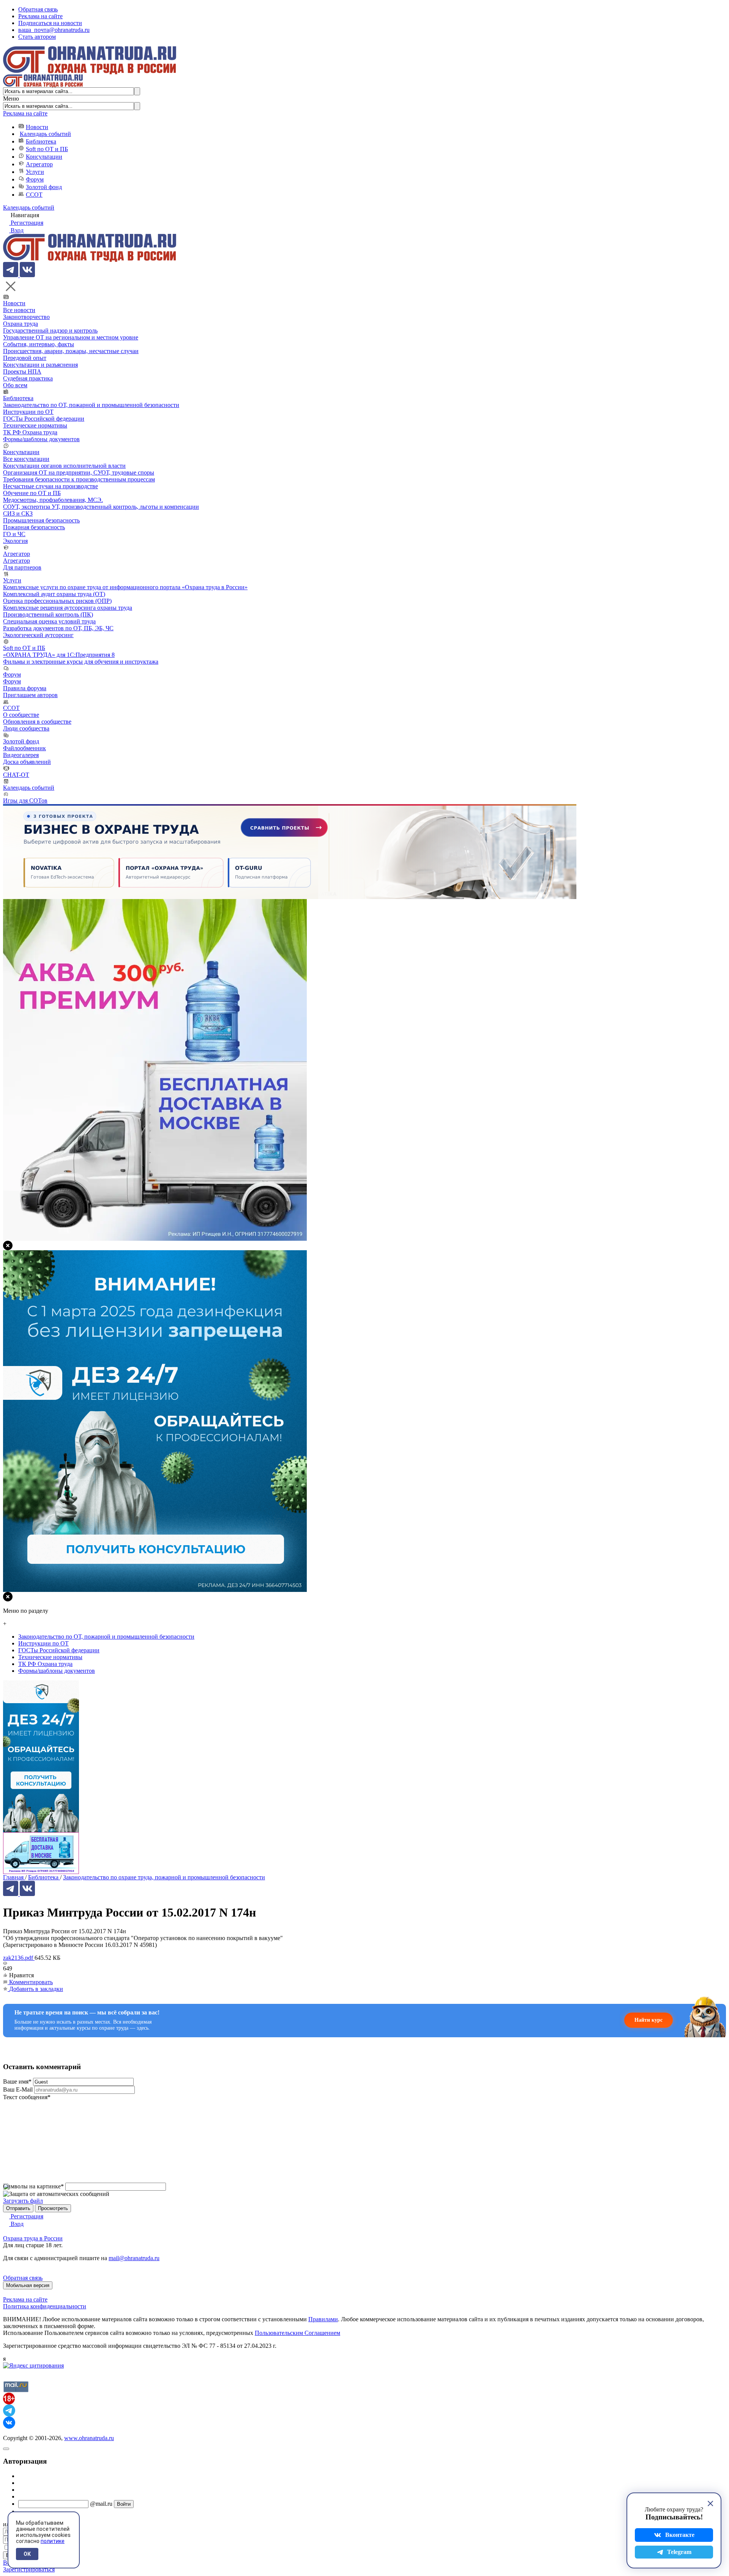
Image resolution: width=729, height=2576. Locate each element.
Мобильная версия (28, 2285)
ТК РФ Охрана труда (30, 432)
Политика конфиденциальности (45, 2306)
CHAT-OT (16, 775)
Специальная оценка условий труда (49, 621)
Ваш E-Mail (18, 2089)
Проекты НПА (22, 371)
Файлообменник (24, 748)
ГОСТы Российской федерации (44, 419)
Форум (35, 179)
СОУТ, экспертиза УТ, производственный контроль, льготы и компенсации (101, 507)
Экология (15, 541)
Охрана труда (21, 324)
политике (53, 2541)
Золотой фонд (44, 187)
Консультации (44, 157)
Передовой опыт (25, 358)
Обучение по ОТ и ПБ (32, 493)
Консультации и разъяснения (40, 365)
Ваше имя (17, 2081)
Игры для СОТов (25, 801)
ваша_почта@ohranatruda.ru (54, 30)
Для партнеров (22, 567)
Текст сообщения (27, 2097)
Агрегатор (39, 164)
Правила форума (25, 688)
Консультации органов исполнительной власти (64, 466)
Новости (37, 127)
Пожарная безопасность (34, 527)
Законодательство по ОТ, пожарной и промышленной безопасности (91, 405)
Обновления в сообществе (37, 722)
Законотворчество (26, 317)
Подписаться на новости (50, 23)
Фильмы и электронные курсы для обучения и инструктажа (81, 662)
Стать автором (37, 37)
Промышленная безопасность (41, 520)
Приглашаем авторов (30, 695)
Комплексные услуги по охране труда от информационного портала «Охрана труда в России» (125, 587)
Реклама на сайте (40, 16)
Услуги (35, 172)
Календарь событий (45, 134)
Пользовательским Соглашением (297, 2333)
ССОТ (34, 195)
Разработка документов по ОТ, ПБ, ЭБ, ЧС (58, 628)
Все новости (19, 310)
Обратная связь (38, 9)
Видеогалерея (21, 755)
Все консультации (26, 459)
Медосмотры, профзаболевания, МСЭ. (53, 500)
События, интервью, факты (39, 344)
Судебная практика (28, 378)
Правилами (323, 2319)
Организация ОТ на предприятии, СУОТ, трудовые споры (79, 472)
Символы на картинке (33, 2186)
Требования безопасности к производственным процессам (79, 479)
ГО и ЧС (14, 534)
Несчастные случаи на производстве (50, 486)
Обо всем (15, 385)
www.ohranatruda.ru (89, 2438)
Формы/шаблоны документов (41, 439)
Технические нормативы (35, 425)
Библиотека (41, 141)
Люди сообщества (26, 728)
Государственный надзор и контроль (50, 330)
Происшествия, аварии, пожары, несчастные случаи (71, 351)
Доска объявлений (27, 762)
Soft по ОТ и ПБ (47, 149)
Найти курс (649, 2020)
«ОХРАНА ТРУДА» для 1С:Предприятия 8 (59, 655)
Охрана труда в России (33, 2238)
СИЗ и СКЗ (18, 513)
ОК (27, 2554)
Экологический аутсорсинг (38, 635)
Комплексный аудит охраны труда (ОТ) (54, 594)
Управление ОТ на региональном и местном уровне (71, 337)
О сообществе (21, 715)
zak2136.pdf (19, 1958)
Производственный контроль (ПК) (48, 614)
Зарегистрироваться (29, 2569)
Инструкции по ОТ (28, 412)
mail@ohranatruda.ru (134, 2258)
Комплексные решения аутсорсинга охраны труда (68, 608)
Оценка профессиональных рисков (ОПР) (57, 601)
